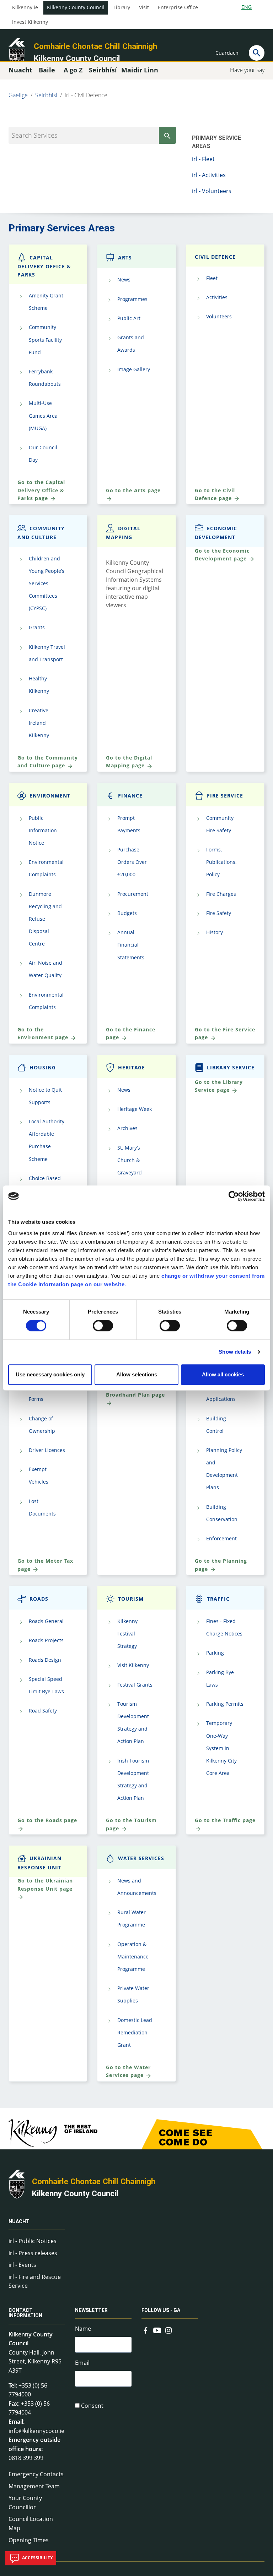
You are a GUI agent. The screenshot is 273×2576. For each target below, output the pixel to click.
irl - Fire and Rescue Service (35, 2281)
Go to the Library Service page (219, 1086)
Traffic (218, 1599)
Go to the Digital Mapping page (129, 761)
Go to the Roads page (47, 1820)
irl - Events (22, 2265)
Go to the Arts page (133, 490)
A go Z (73, 70)
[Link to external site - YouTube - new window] (157, 2329)
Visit (144, 7)
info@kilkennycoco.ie (36, 2431)
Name (83, 2329)
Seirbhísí (46, 95)
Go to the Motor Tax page (45, 1565)
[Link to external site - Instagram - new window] (168, 2329)
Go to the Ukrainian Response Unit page (45, 1884)
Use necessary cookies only (50, 1374)
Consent (92, 2406)
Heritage (132, 1067)
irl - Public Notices (33, 2241)
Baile (47, 70)
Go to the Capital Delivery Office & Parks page (41, 490)
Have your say (247, 70)
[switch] (103, 1326)
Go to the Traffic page (225, 1820)
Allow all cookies (223, 1374)
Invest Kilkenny (30, 22)
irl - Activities (209, 175)
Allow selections (137, 1374)
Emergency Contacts (36, 2474)
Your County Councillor (25, 2503)
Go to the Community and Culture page (48, 761)
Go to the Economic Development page (222, 555)
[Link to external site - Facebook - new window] (146, 2329)
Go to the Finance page (131, 1033)
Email (82, 2363)
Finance (130, 796)
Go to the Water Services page (128, 2071)
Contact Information (25, 2313)
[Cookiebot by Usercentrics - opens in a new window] (234, 1196)
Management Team (34, 2486)
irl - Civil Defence (86, 95)
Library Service (231, 1067)
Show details (235, 1352)
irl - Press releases (33, 2253)
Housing (43, 1067)
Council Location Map (31, 2523)
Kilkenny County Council (76, 7)
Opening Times (29, 2540)
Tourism (131, 1599)
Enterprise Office (178, 7)
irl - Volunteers (212, 191)
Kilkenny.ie (25, 7)
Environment (50, 796)
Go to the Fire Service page (225, 1033)
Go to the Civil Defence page (215, 494)
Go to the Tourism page (131, 1824)
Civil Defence (215, 257)
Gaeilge (18, 95)
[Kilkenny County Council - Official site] (17, 52)
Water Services (141, 1858)
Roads (39, 1599)
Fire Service (225, 796)
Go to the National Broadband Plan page (135, 1390)
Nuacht (19, 2221)
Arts (125, 257)
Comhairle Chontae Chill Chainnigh (95, 46)
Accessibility (37, 2558)
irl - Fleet (203, 159)
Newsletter (91, 2310)
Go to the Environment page (44, 1033)
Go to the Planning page (221, 1565)
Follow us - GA (161, 2310)
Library (122, 7)
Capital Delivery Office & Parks (44, 266)
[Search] (257, 53)
